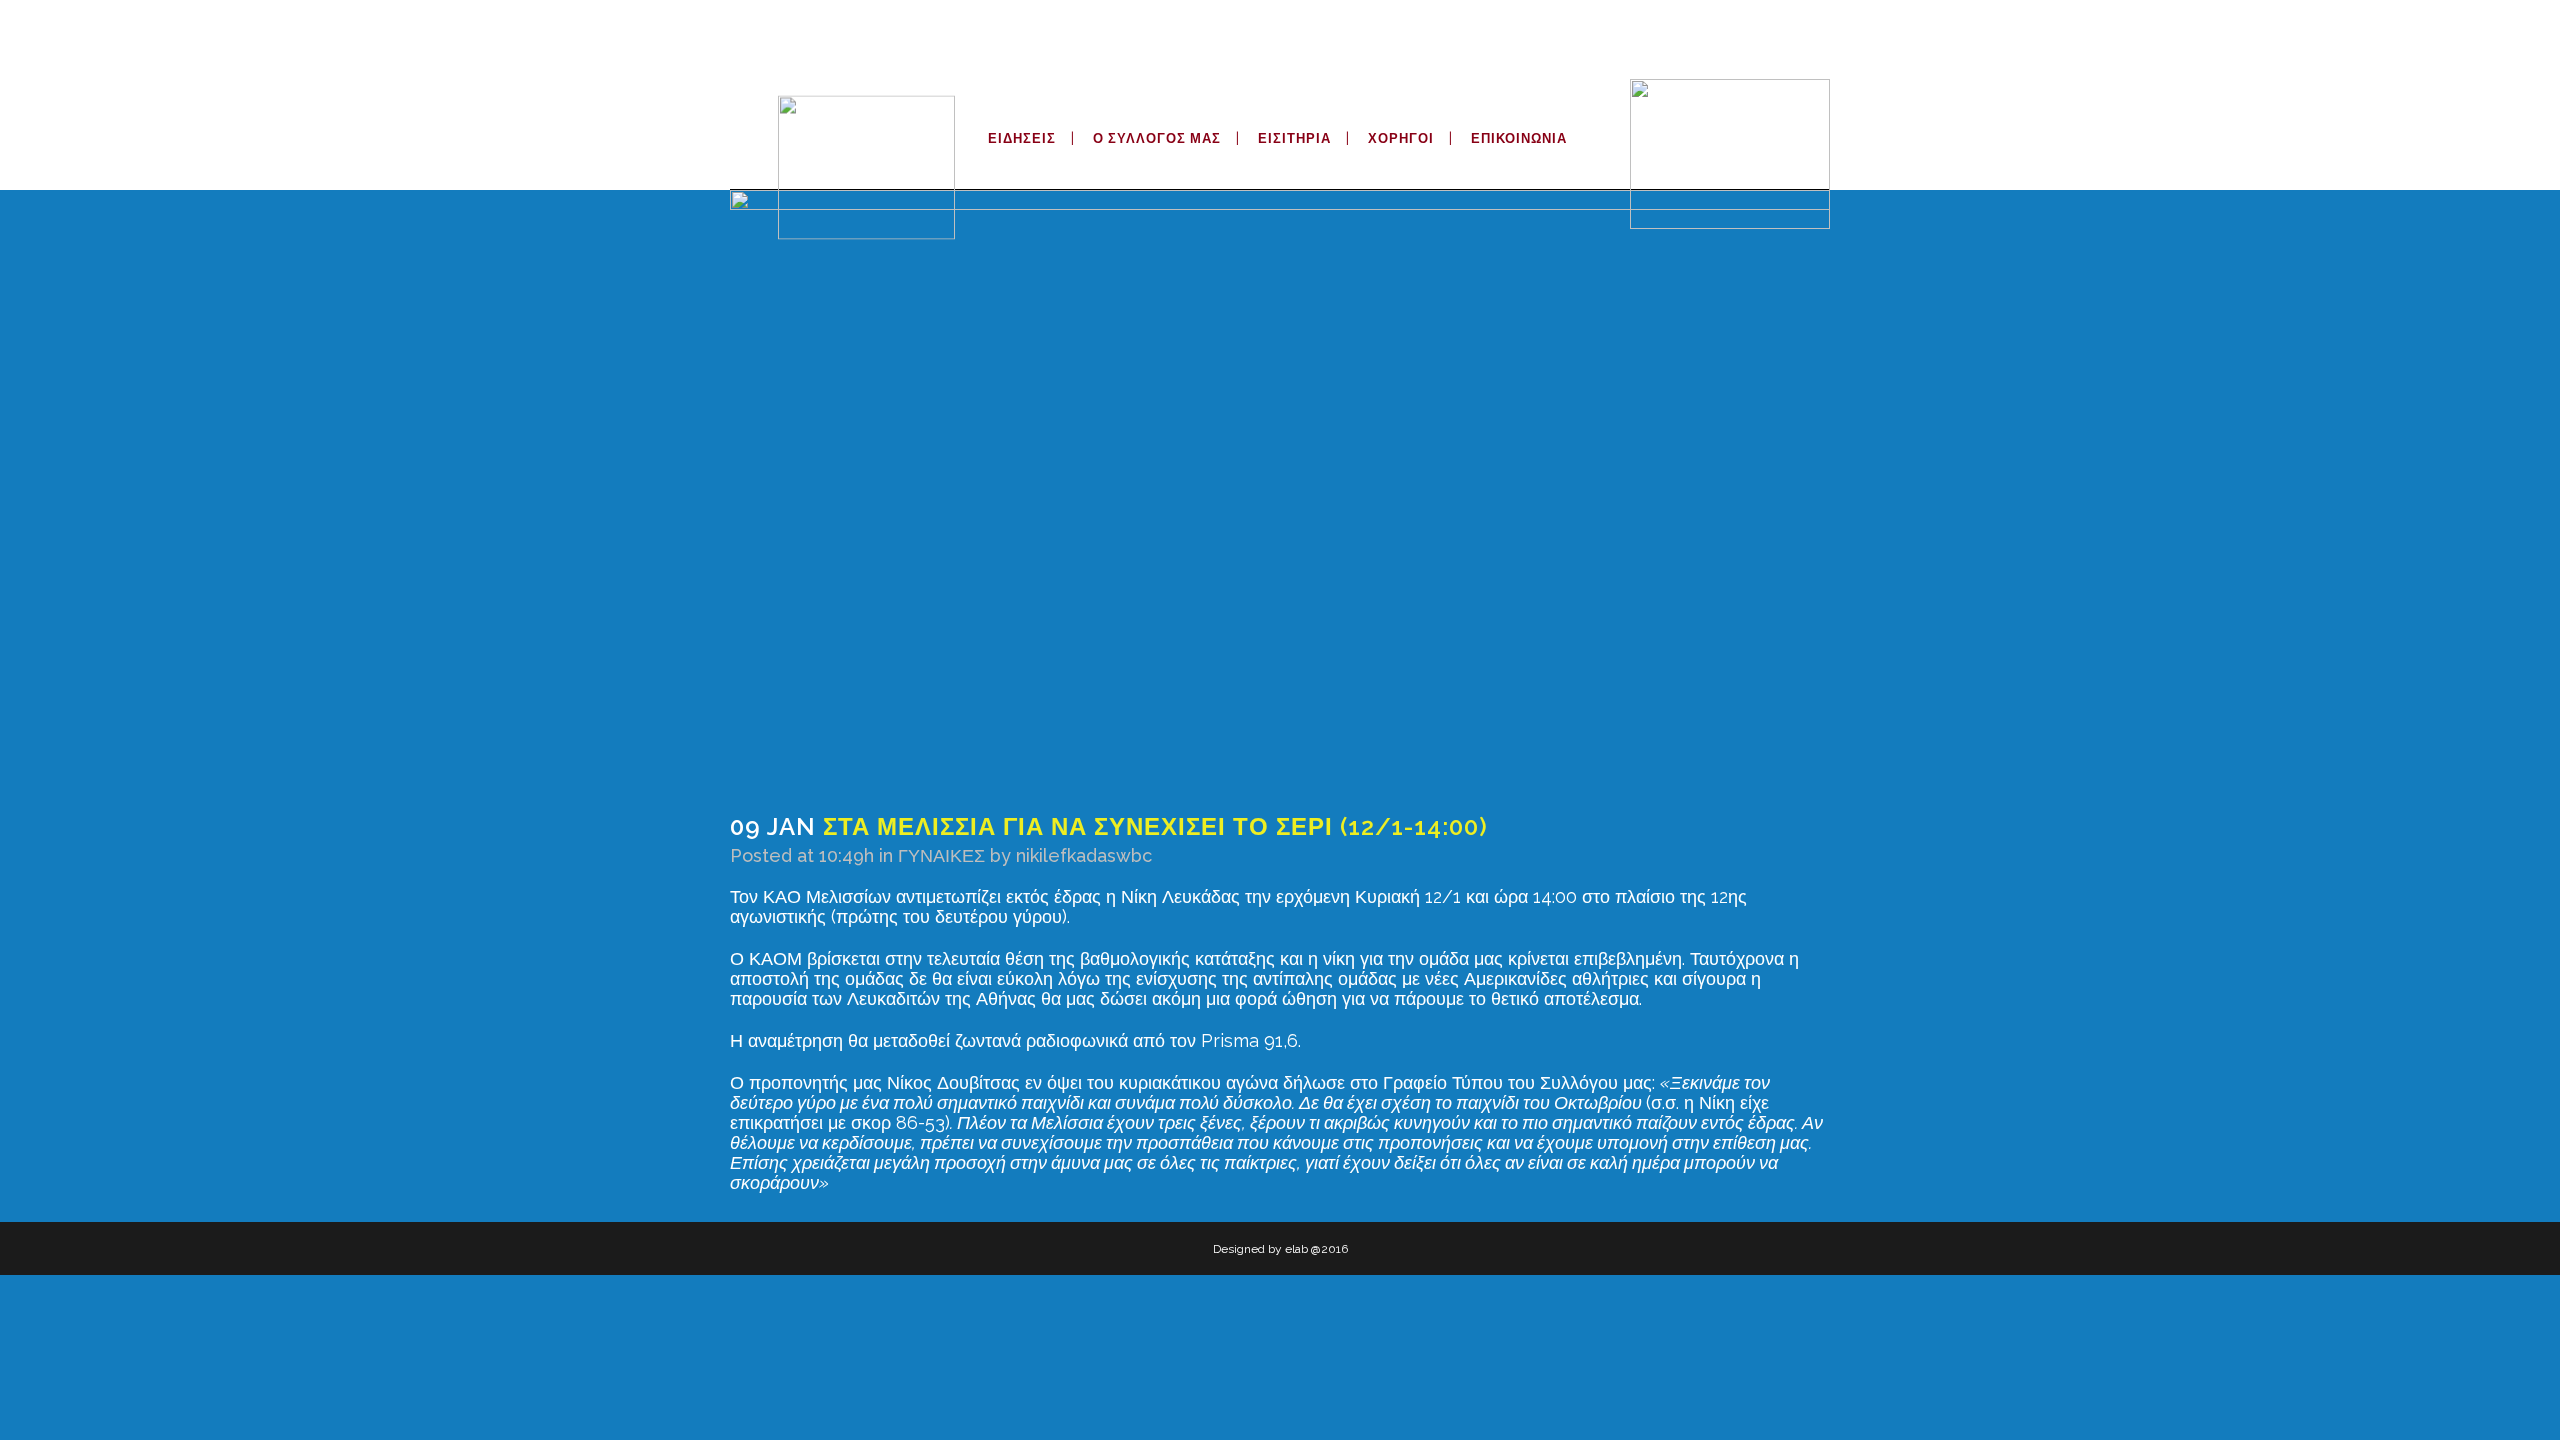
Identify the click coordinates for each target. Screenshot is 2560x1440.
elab (1296, 1249)
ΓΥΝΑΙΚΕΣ (941, 855)
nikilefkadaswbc (1084, 855)
